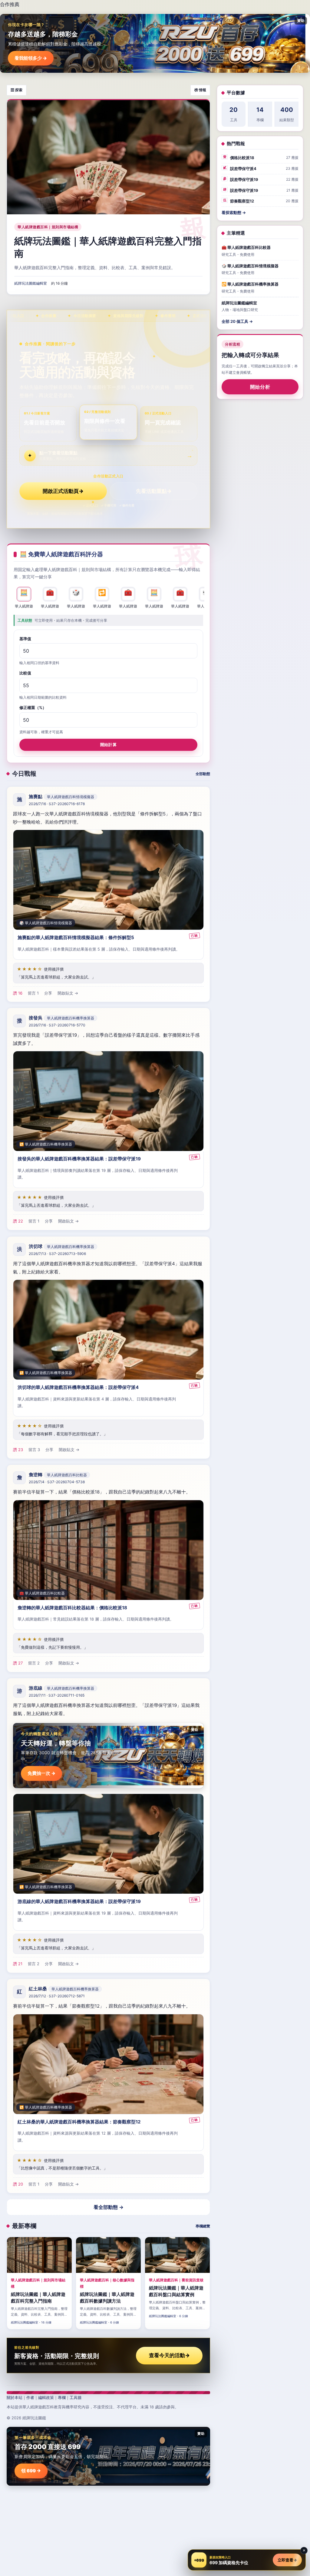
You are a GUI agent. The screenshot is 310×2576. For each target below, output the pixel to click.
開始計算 (108, 744)
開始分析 (260, 387)
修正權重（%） (33, 708)
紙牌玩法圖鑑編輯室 (31, 283)
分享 (48, 993)
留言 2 (34, 1663)
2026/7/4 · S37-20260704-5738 (57, 1482)
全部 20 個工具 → (237, 321)
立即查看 (287, 2560)
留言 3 (34, 1450)
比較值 (25, 673)
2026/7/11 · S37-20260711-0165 (57, 1695)
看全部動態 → (109, 2207)
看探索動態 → (234, 212)
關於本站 (15, 2397)
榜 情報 (200, 90)
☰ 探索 (16, 90)
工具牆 (76, 2397)
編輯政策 (46, 2397)
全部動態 (203, 774)
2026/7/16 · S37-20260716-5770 (57, 1025)
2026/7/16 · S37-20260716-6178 (57, 804)
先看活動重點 (154, 491)
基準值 (25, 639)
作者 (30, 2397)
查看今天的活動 (169, 2355)
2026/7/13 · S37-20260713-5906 (57, 1254)
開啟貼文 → (68, 993)
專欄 (62, 2397)
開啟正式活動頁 (63, 491)
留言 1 (33, 993)
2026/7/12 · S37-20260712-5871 (57, 1996)
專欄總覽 (203, 2226)
